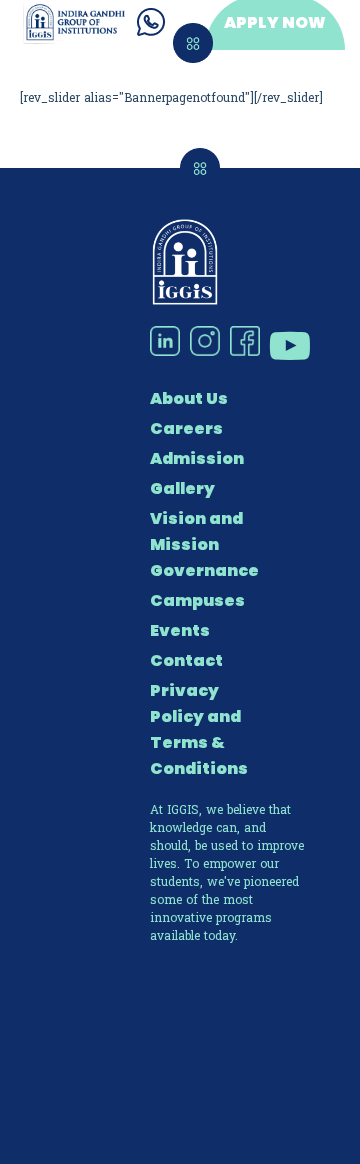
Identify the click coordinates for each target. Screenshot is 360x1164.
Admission (197, 458)
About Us (189, 398)
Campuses (197, 600)
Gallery (182, 488)
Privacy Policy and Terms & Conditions (199, 729)
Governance (204, 570)
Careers (186, 428)
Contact (186, 660)
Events (180, 630)
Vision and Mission (196, 531)
